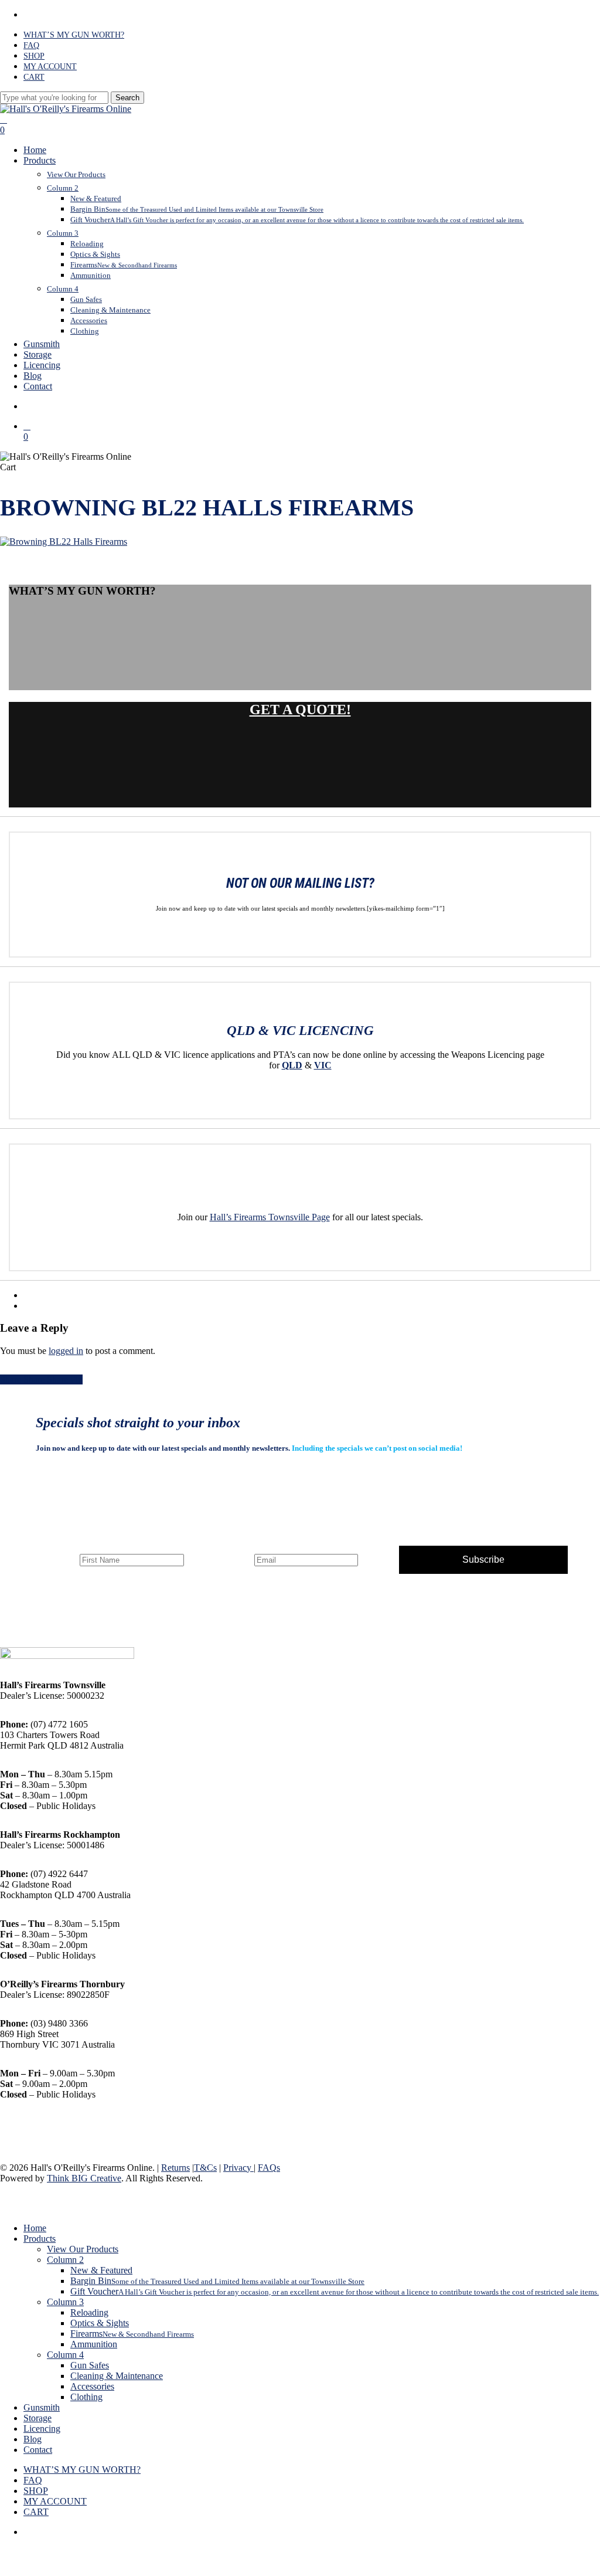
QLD (292, 1065)
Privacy (238, 2168)
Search (127, 98)
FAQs (269, 2168)
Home (35, 2228)
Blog (33, 2439)
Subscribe (483, 1559)
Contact (38, 2450)
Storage (37, 2418)
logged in (66, 1351)
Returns (175, 2168)
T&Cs (205, 2168)
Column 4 (65, 2355)
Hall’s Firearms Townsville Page (270, 1217)
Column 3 (65, 2302)
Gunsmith (42, 2407)
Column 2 (65, 2260)
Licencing (42, 2429)
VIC (323, 1065)
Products (40, 2239)
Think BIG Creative (84, 2178)
